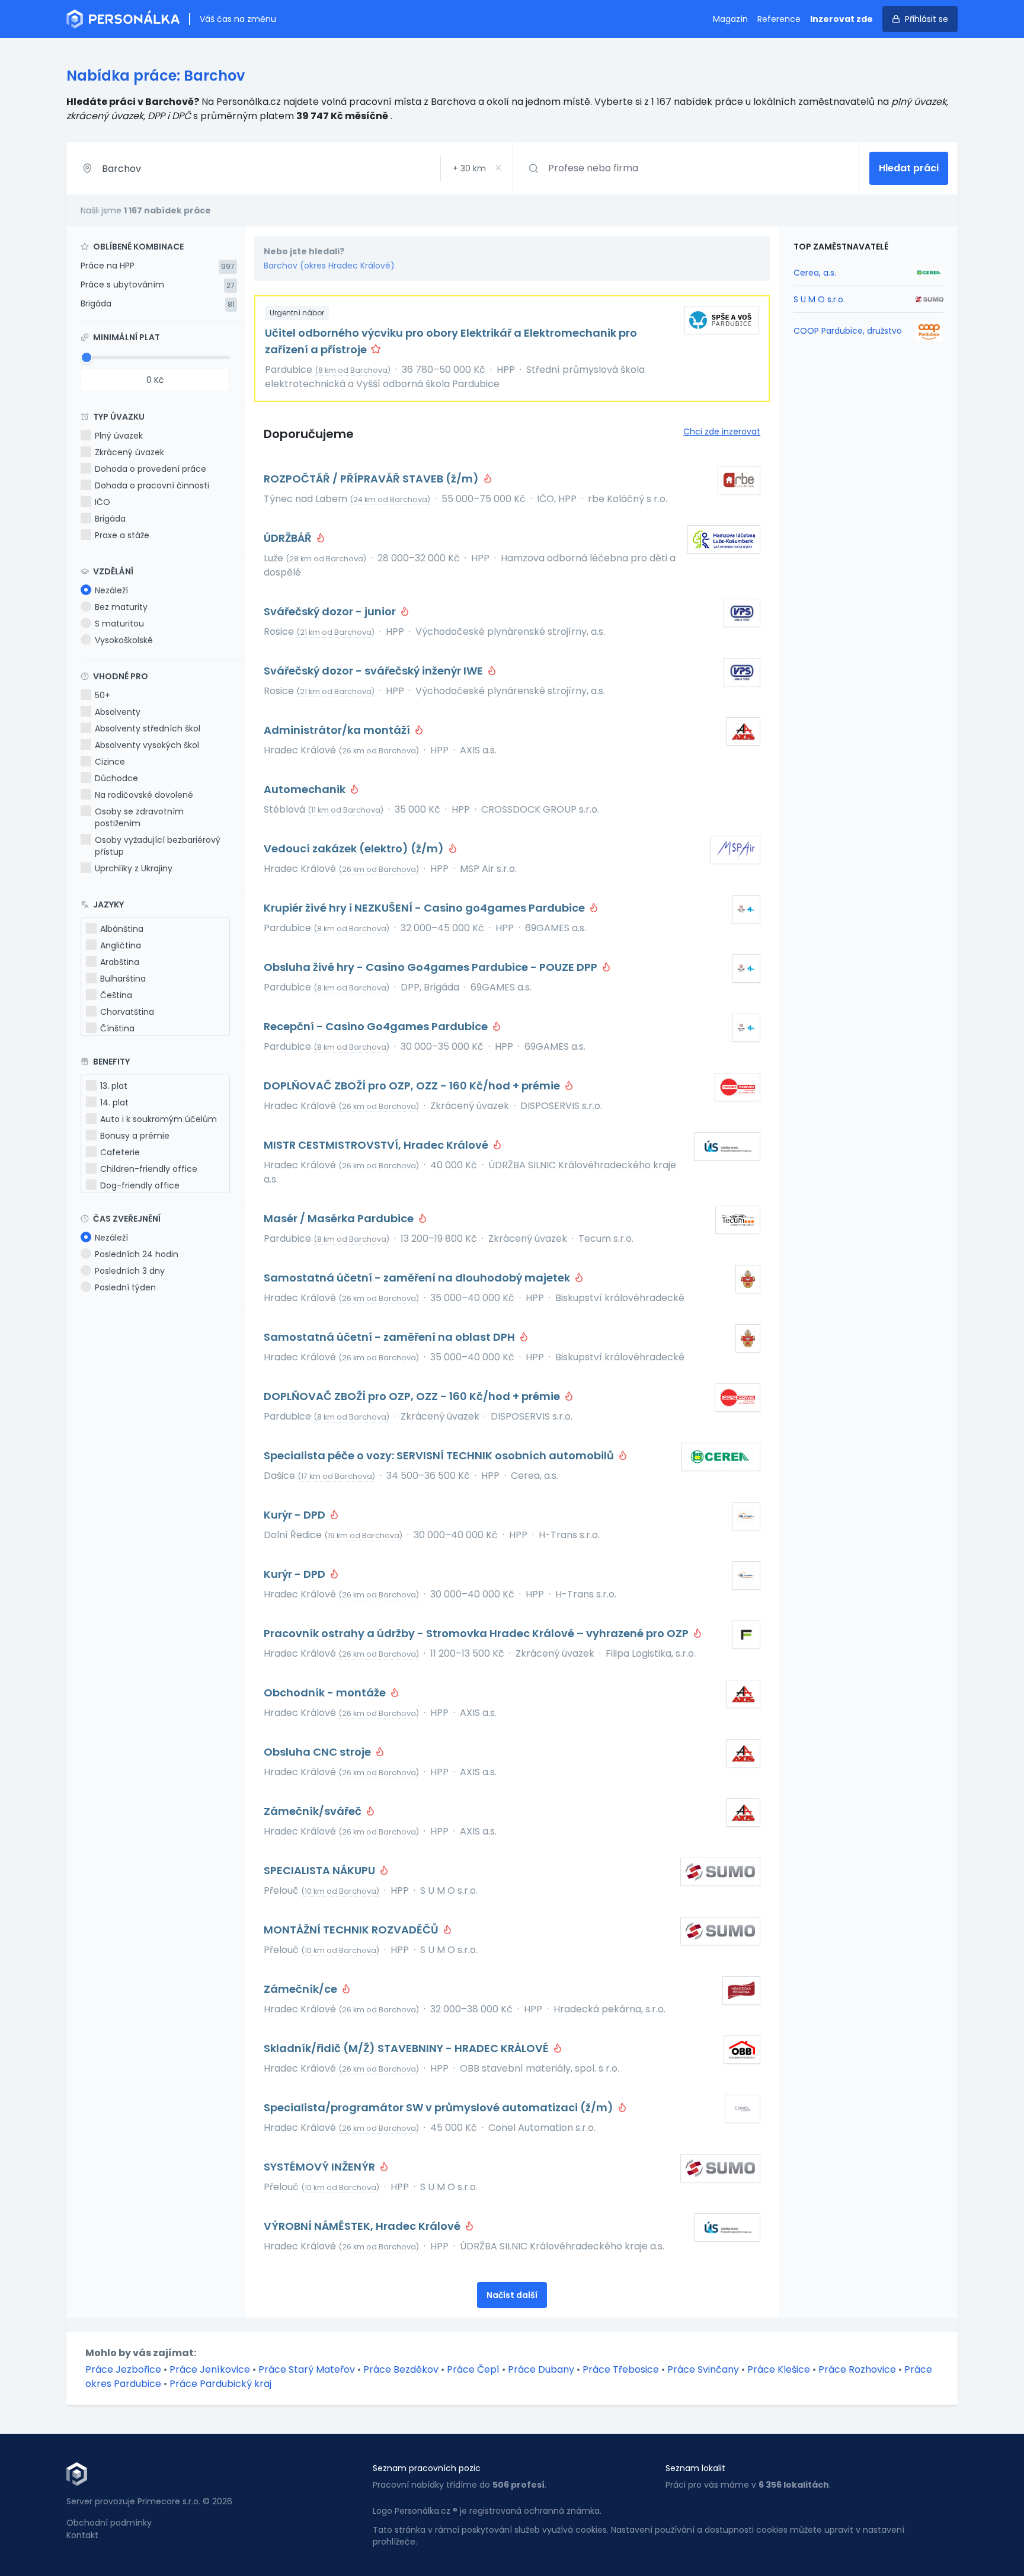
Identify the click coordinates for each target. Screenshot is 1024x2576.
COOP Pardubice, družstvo (848, 331)
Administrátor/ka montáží (338, 730)
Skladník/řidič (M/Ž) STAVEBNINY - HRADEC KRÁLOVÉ (407, 2048)
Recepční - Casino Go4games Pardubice (377, 1026)
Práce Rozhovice (857, 2369)
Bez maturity (121, 607)
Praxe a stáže (122, 535)
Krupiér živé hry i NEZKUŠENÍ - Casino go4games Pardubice (425, 908)
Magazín (730, 19)
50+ (103, 695)
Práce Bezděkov (401, 2369)
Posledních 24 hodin (137, 1254)
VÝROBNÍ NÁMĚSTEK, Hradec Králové (363, 2226)
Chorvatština (127, 1012)
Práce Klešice (779, 2369)
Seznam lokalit (695, 2468)
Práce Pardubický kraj (220, 2384)
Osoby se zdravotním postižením (139, 817)
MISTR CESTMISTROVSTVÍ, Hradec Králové (377, 1145)
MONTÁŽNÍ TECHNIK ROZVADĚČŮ (352, 1930)
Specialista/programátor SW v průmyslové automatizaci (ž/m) (440, 2107)
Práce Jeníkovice (210, 2369)
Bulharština (123, 979)
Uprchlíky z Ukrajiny (134, 868)
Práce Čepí (473, 2369)
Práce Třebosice (621, 2369)
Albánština (122, 929)
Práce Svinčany (703, 2369)
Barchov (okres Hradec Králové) (329, 266)
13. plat (114, 1086)
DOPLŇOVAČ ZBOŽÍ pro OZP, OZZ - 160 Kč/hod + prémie (413, 1086)
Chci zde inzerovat (722, 432)
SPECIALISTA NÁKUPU (321, 1870)
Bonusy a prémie (135, 1136)
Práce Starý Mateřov (307, 2369)
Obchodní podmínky (109, 2523)
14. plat (114, 1102)
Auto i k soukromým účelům (159, 1119)
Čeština (116, 995)
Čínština (117, 1028)
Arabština (120, 962)
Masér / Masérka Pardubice (340, 1218)
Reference (779, 19)
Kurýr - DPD (296, 1515)
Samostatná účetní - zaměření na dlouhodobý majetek (418, 1278)
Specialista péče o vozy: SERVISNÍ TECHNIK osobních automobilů (440, 1455)
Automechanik (306, 789)
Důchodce (116, 778)
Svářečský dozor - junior (331, 611)
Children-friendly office (149, 1169)
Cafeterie (120, 1152)
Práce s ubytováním (122, 285)
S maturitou (119, 624)
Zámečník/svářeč (314, 1811)
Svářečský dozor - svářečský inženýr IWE (375, 671)
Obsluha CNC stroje (319, 1752)
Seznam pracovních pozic (427, 2468)
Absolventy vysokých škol (147, 745)
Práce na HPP (108, 266)
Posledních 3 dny (130, 1271)
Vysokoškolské (124, 640)
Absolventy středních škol (148, 728)
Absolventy (118, 712)
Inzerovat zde (841, 19)
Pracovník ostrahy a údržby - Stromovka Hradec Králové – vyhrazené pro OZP (477, 1633)
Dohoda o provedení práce (151, 469)
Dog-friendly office (140, 1185)
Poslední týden (125, 1287)
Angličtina (121, 945)
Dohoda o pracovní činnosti (152, 485)
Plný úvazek (119, 436)
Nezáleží (111, 590)
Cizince (110, 762)
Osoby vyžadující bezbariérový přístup (158, 846)
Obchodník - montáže (326, 1693)
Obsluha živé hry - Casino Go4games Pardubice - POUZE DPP (432, 967)
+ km (469, 168)
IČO (103, 502)
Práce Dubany (541, 2369)
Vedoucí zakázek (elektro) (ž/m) (355, 848)
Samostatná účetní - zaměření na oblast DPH (391, 1337)
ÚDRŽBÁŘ (289, 538)
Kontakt (82, 2535)
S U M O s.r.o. (819, 299)
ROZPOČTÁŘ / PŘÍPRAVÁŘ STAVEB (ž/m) (372, 479)
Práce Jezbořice (123, 2369)
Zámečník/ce (302, 1989)
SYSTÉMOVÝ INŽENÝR (321, 2167)
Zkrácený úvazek (129, 452)
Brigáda (96, 303)
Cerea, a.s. (815, 273)
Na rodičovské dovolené (144, 795)
